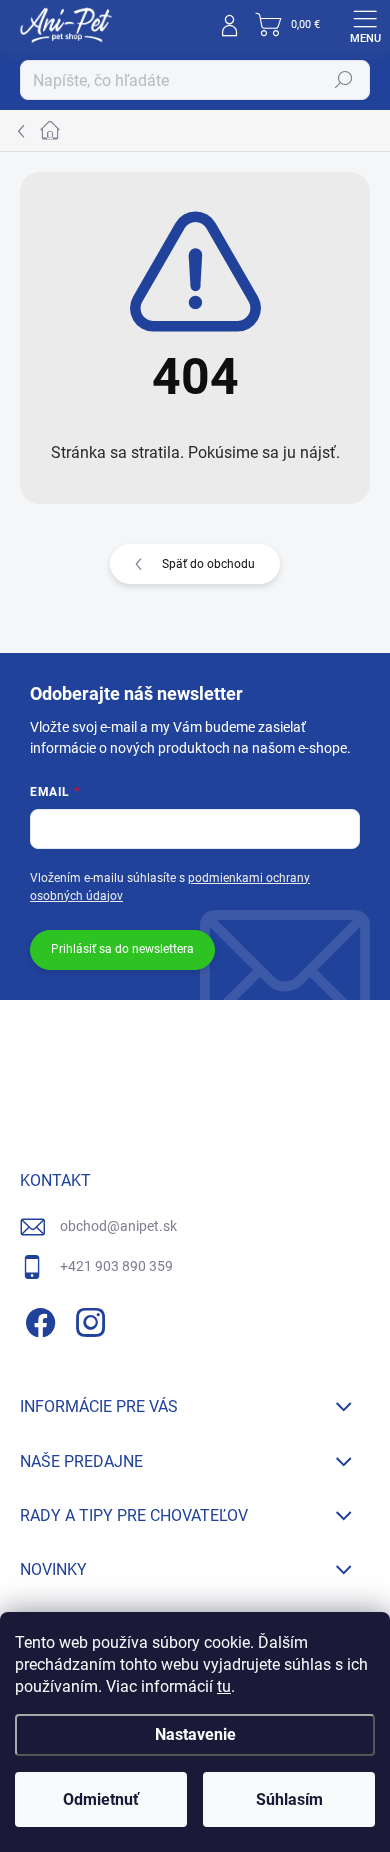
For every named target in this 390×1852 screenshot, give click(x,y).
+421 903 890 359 (116, 1266)
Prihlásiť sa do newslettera (122, 949)
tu (224, 1686)
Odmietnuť (101, 1799)
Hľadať (344, 80)
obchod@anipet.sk (118, 1226)
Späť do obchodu (208, 564)
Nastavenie (195, 1734)
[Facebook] (37, 1318)
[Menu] (365, 25)
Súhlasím (289, 1799)
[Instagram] (87, 1318)
